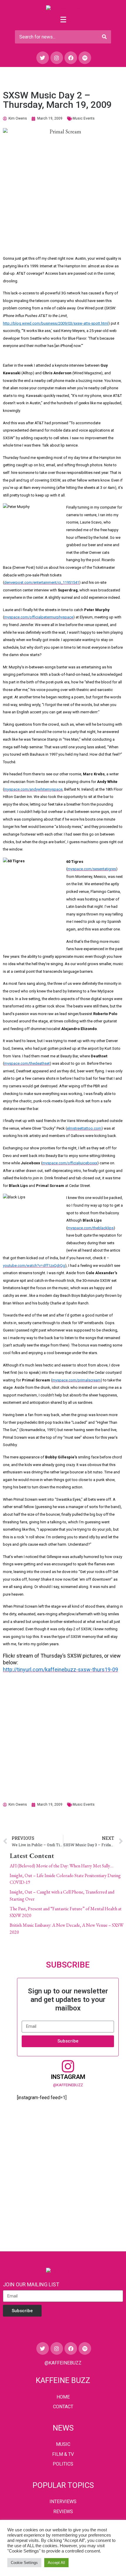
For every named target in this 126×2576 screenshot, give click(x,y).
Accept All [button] (56, 2563)
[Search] (104, 37)
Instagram (68, 2077)
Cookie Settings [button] (24, 2563)
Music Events (84, 118)
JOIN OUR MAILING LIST (31, 2284)
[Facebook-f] (71, 58)
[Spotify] (85, 58)
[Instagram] (57, 58)
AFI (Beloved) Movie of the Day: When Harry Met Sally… (62, 1866)
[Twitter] (43, 58)
